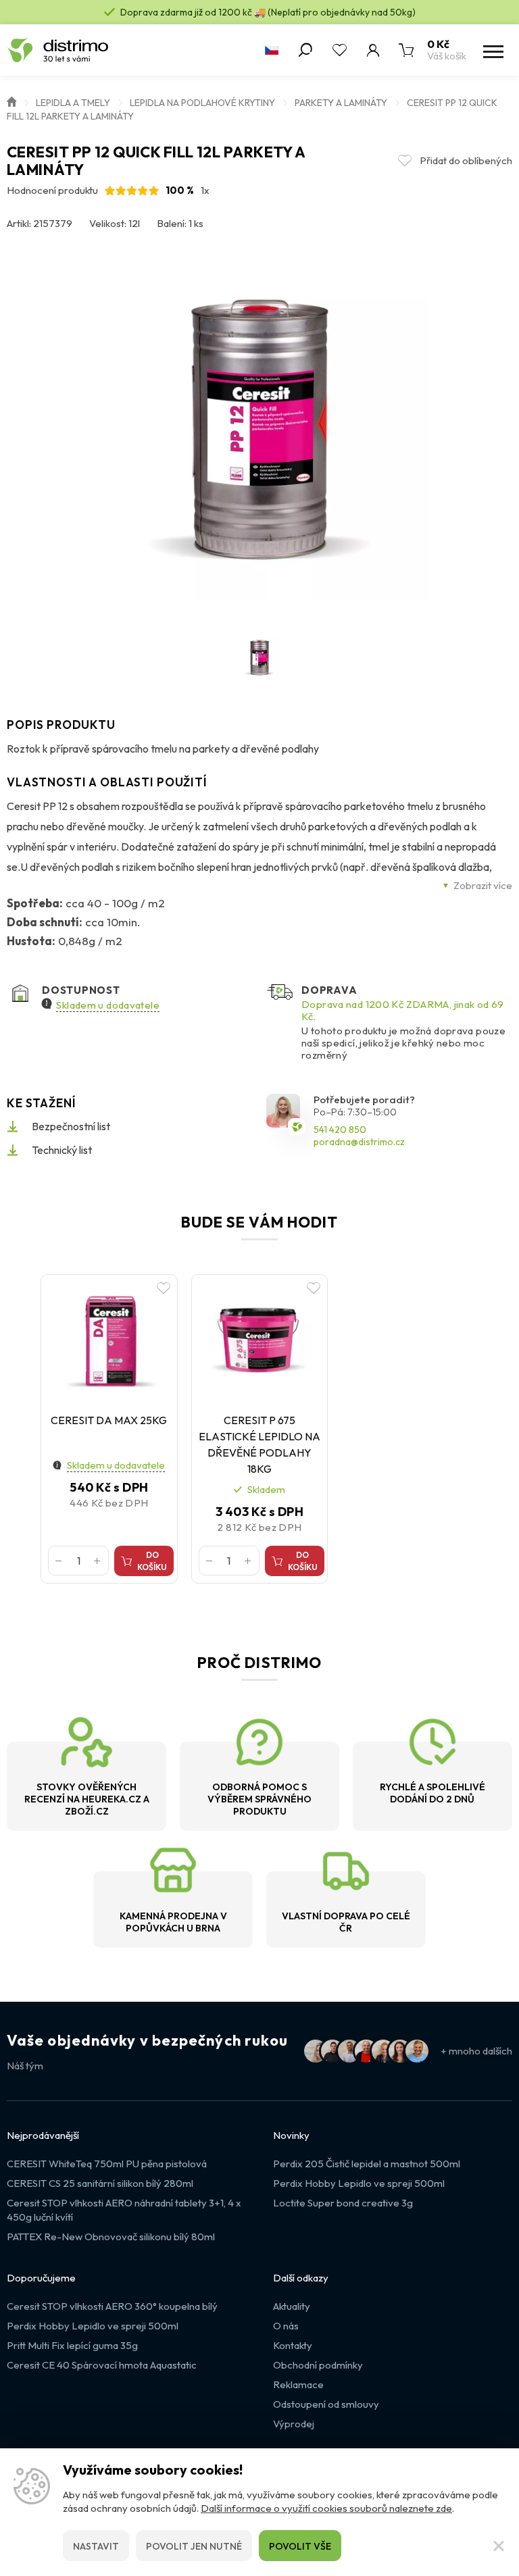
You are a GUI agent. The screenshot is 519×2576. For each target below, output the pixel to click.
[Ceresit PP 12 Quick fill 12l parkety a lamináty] (259, 432)
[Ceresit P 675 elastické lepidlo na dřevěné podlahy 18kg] (260, 1340)
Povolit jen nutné (194, 2546)
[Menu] (492, 50)
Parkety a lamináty (341, 103)
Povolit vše (300, 2546)
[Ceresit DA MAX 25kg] (109, 1340)
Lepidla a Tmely (73, 103)
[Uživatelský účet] (373, 50)
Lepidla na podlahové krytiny (202, 103)
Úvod (11, 101)
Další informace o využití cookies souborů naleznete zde (326, 2508)
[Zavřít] (499, 2546)
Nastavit (96, 2546)
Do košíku (152, 1561)
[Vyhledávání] (305, 50)
